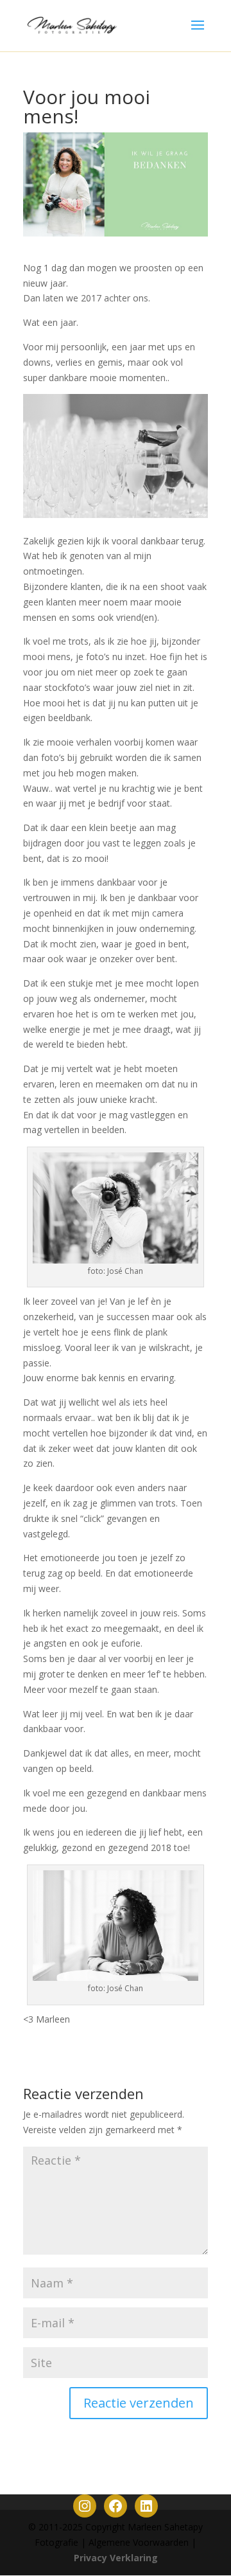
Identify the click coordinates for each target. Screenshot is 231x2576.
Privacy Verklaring (116, 2558)
